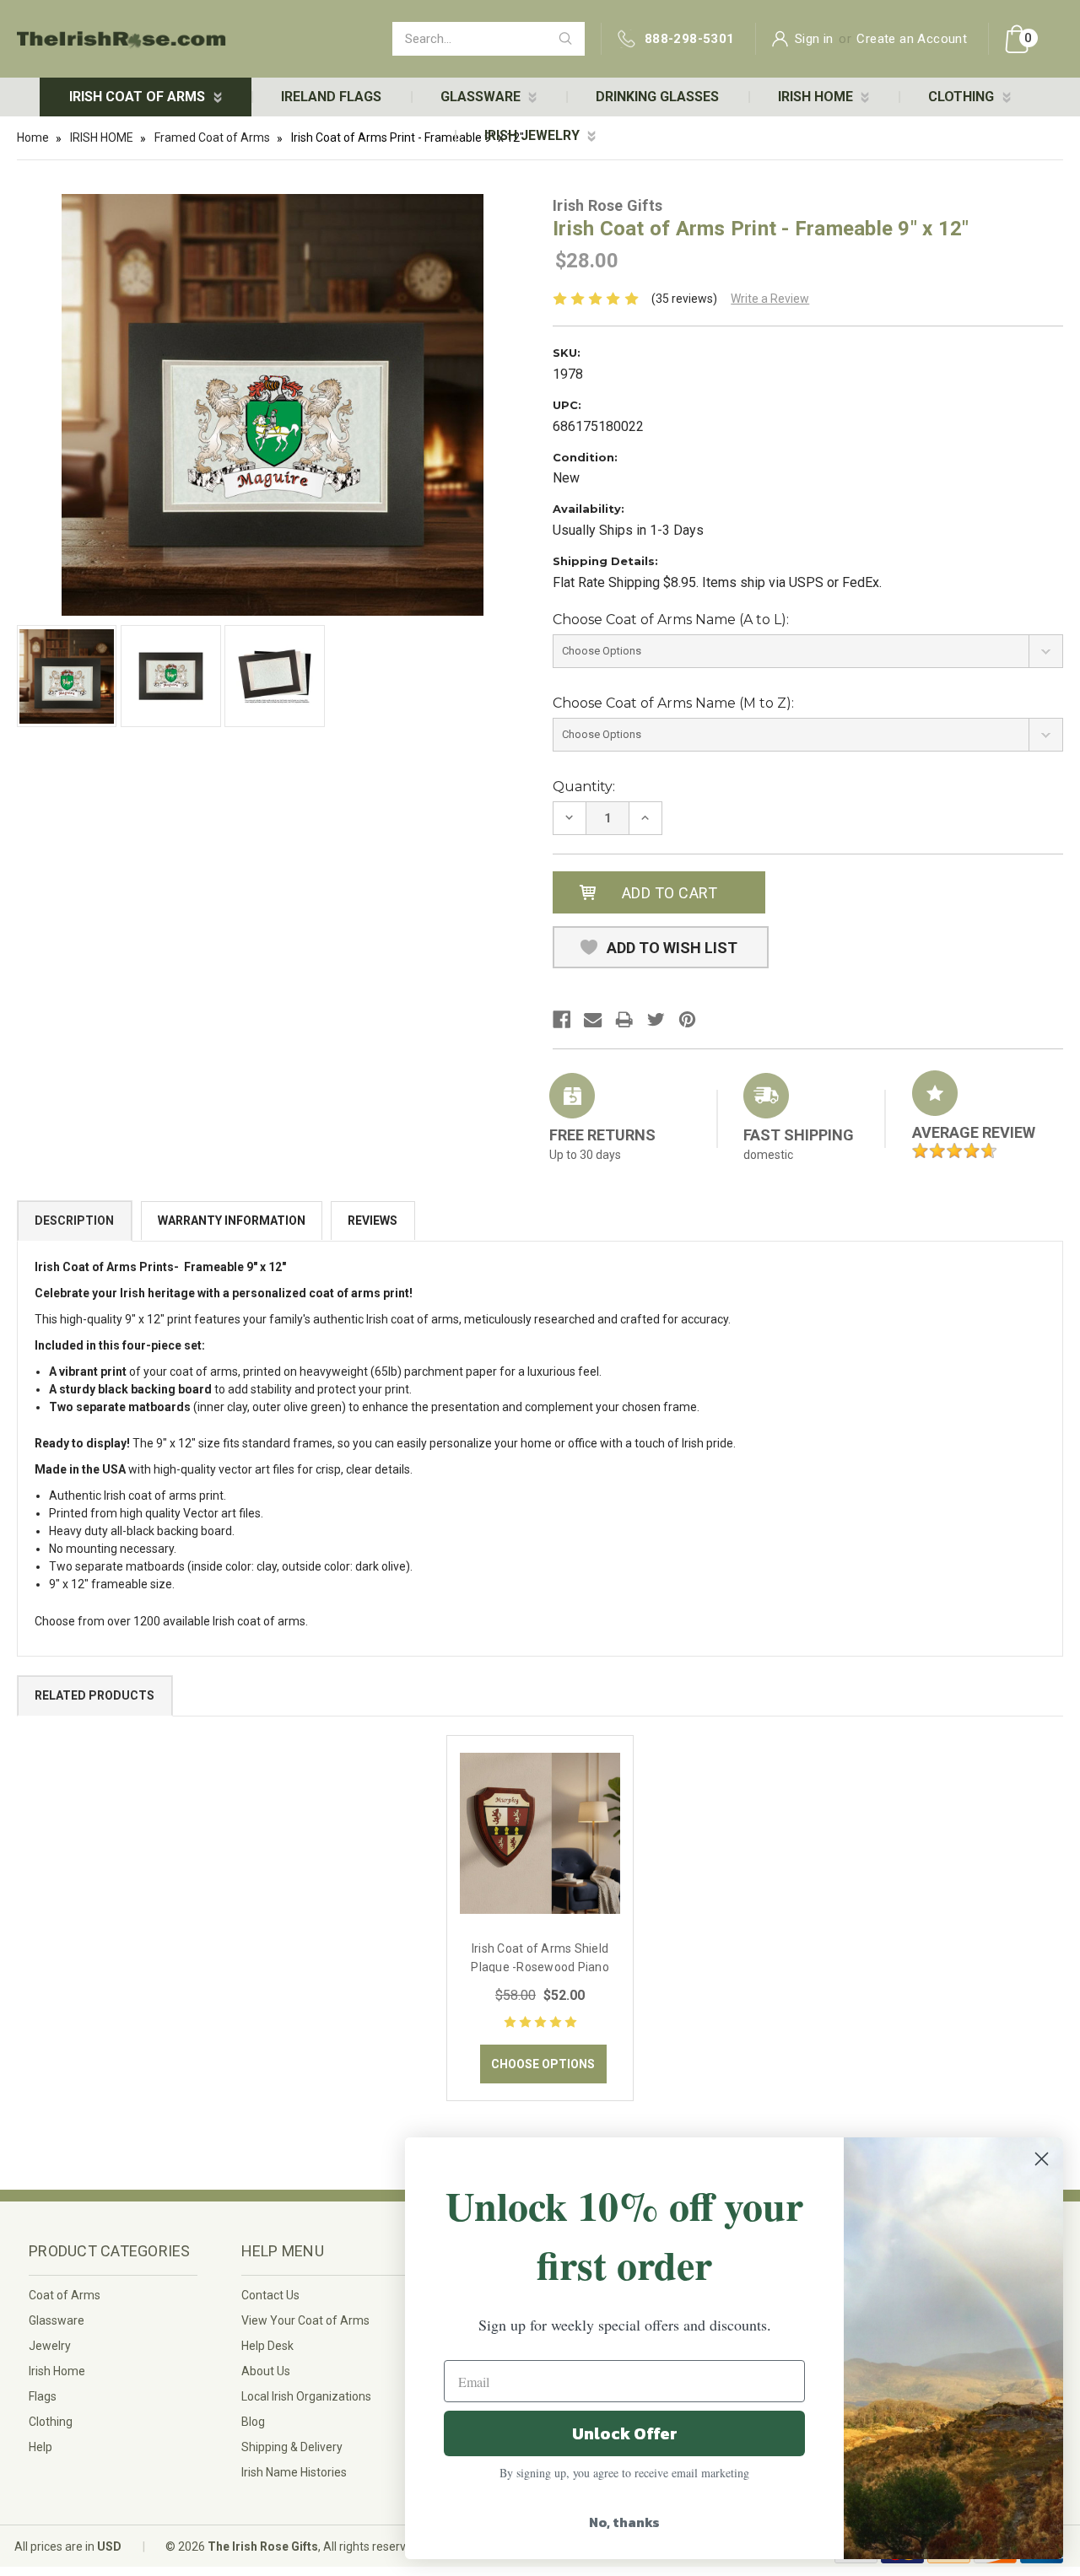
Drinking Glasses (657, 97)
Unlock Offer (625, 2433)
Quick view (540, 1832)
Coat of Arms (65, 2295)
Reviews (373, 1221)
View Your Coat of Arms (305, 2320)
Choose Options (543, 2064)
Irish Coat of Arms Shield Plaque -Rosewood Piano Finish (540, 1967)
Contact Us (270, 2295)
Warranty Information (232, 1221)
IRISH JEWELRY (534, 135)
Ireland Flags (331, 97)
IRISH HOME (817, 97)
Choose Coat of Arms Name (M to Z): (673, 703)
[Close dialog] (1042, 2159)
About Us (266, 2371)
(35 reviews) (684, 299)
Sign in (814, 39)
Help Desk (267, 2346)
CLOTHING (963, 97)
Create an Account (912, 39)
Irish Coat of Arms (139, 97)
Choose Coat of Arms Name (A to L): (671, 620)
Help (40, 2447)
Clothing (51, 2422)
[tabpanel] (540, 1918)
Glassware (57, 2320)
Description (74, 1221)
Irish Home (57, 2371)
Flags (43, 2396)
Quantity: (584, 787)
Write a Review (770, 299)
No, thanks (624, 2522)
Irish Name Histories (294, 2472)
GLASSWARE (482, 97)
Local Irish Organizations (306, 2396)
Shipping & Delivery (292, 2447)
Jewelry (50, 2346)
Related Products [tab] (94, 1695)
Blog (253, 2422)
